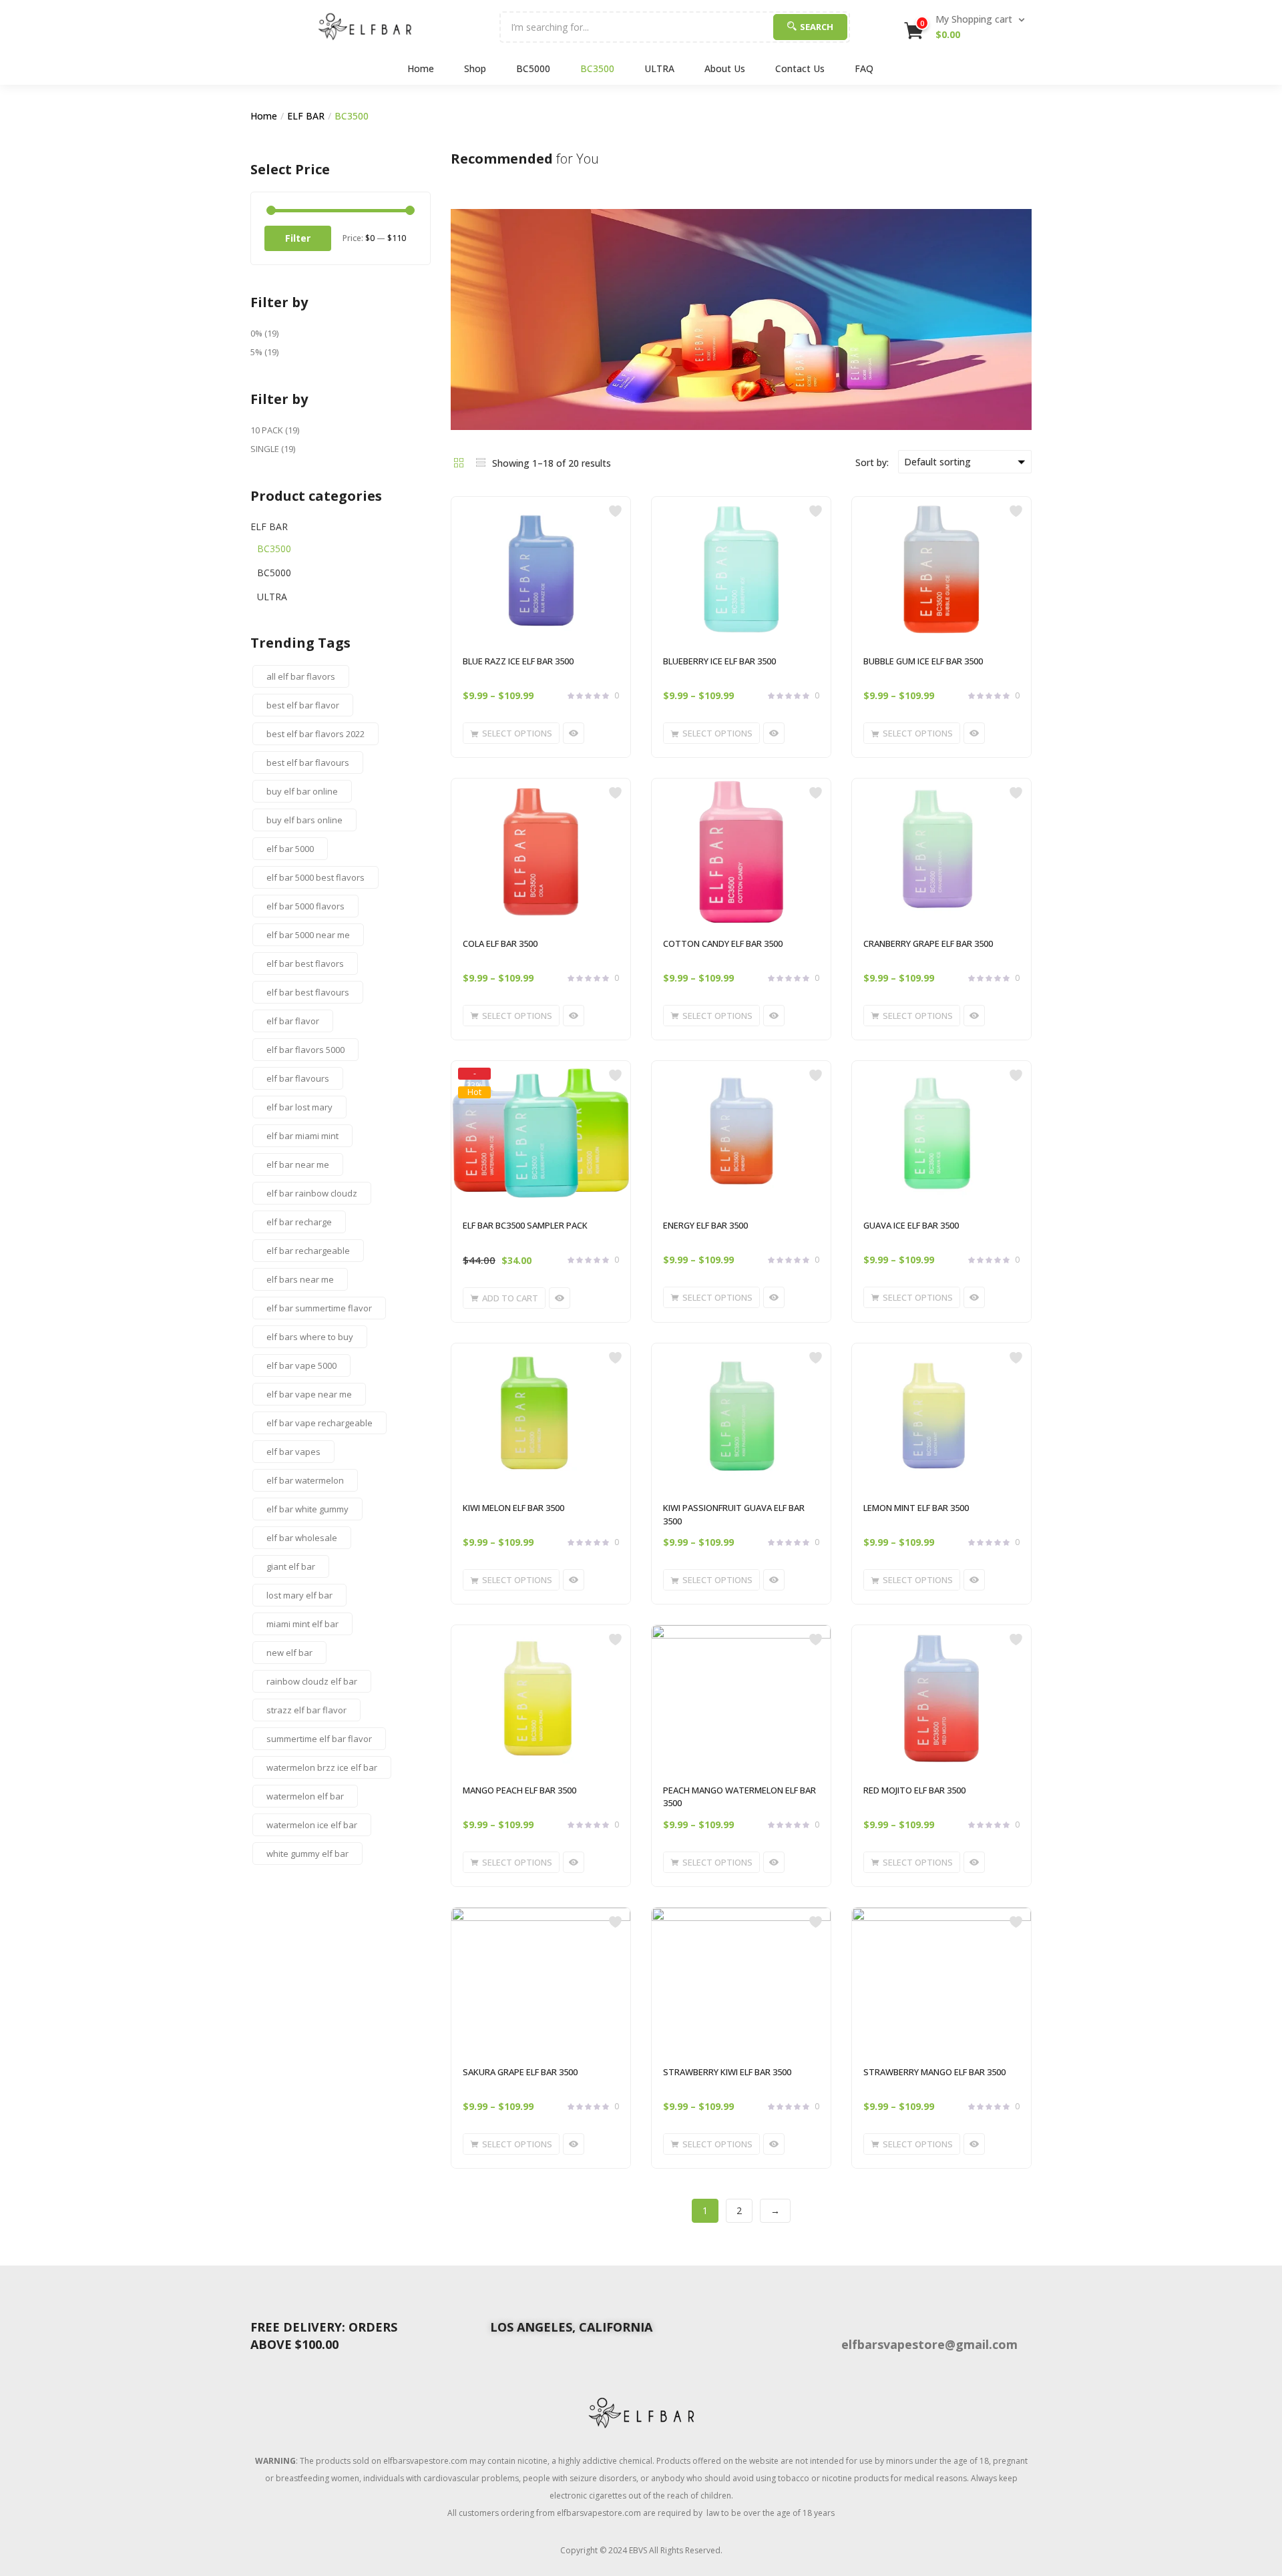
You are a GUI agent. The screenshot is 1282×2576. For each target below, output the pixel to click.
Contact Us (800, 68)
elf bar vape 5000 (301, 1365)
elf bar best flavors (305, 963)
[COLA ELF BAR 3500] (541, 851)
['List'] (481, 462)
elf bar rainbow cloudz (312, 1193)
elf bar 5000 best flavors (315, 877)
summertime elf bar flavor (319, 1739)
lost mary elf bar (299, 1595)
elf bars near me (300, 1279)
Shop (475, 68)
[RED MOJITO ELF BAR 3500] (941, 1698)
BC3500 (597, 68)
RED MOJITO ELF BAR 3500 (914, 1790)
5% (256, 352)
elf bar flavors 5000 (305, 1050)
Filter (298, 238)
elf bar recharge (299, 1222)
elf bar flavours (298, 1078)
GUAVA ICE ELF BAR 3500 (911, 1225)
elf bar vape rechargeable (319, 1423)
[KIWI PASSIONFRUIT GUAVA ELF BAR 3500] (741, 1416)
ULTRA (659, 68)
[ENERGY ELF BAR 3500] (741, 1134)
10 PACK (267, 430)
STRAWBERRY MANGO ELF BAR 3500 (934, 2072)
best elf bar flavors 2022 (315, 734)
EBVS (638, 2550)
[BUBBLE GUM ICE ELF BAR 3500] (941, 570)
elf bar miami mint (302, 1136)
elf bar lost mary (299, 1107)
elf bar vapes (293, 1452)
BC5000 (533, 68)
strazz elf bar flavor (306, 1710)
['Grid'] (459, 462)
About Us (725, 68)
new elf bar (289, 1653)
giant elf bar (291, 1566)
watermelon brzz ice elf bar (322, 1767)
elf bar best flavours (308, 992)
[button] (966, 27)
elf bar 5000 (290, 849)
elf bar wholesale (302, 1538)
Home (421, 68)
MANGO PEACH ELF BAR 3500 (519, 1790)
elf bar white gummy (307, 1509)
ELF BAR (306, 116)
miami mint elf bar (302, 1624)
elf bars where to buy (310, 1337)
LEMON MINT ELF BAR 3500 (916, 1508)
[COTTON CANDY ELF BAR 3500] (741, 851)
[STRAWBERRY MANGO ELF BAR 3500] (941, 1980)
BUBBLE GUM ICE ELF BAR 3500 (923, 661)
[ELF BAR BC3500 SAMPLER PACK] (541, 1134)
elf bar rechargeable (308, 1251)
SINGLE (265, 449)
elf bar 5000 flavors (305, 906)
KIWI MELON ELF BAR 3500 (513, 1508)
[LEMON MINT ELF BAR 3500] (941, 1416)
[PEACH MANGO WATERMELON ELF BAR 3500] (741, 1698)
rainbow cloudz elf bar (312, 1681)
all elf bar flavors (301, 676)
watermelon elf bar (305, 1796)
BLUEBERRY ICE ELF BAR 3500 (719, 661)
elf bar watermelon (305, 1480)
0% (256, 333)
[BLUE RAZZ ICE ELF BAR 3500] (541, 570)
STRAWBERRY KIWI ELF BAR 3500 (727, 2072)
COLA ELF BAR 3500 (500, 943)
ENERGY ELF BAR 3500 (705, 1225)
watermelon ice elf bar (312, 1825)
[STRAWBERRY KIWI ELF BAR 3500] (741, 1980)
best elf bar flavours (308, 763)
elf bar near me (298, 1164)
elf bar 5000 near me (308, 935)
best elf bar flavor (303, 705)
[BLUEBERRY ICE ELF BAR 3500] (741, 570)
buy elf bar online (302, 791)
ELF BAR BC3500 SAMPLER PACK (525, 1225)
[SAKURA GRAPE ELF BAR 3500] (541, 1980)
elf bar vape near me (309, 1394)
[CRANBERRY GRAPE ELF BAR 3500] (941, 851)
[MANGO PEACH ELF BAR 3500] (541, 1698)
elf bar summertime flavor (319, 1308)
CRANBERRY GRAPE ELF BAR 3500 (928, 943)
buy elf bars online (304, 820)
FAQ (864, 68)
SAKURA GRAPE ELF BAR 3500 (520, 2072)
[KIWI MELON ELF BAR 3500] (541, 1416)
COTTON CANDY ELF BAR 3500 (723, 943)
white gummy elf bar (307, 1854)
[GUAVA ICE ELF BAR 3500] (941, 1134)
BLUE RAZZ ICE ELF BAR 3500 (518, 661)
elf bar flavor (293, 1021)
